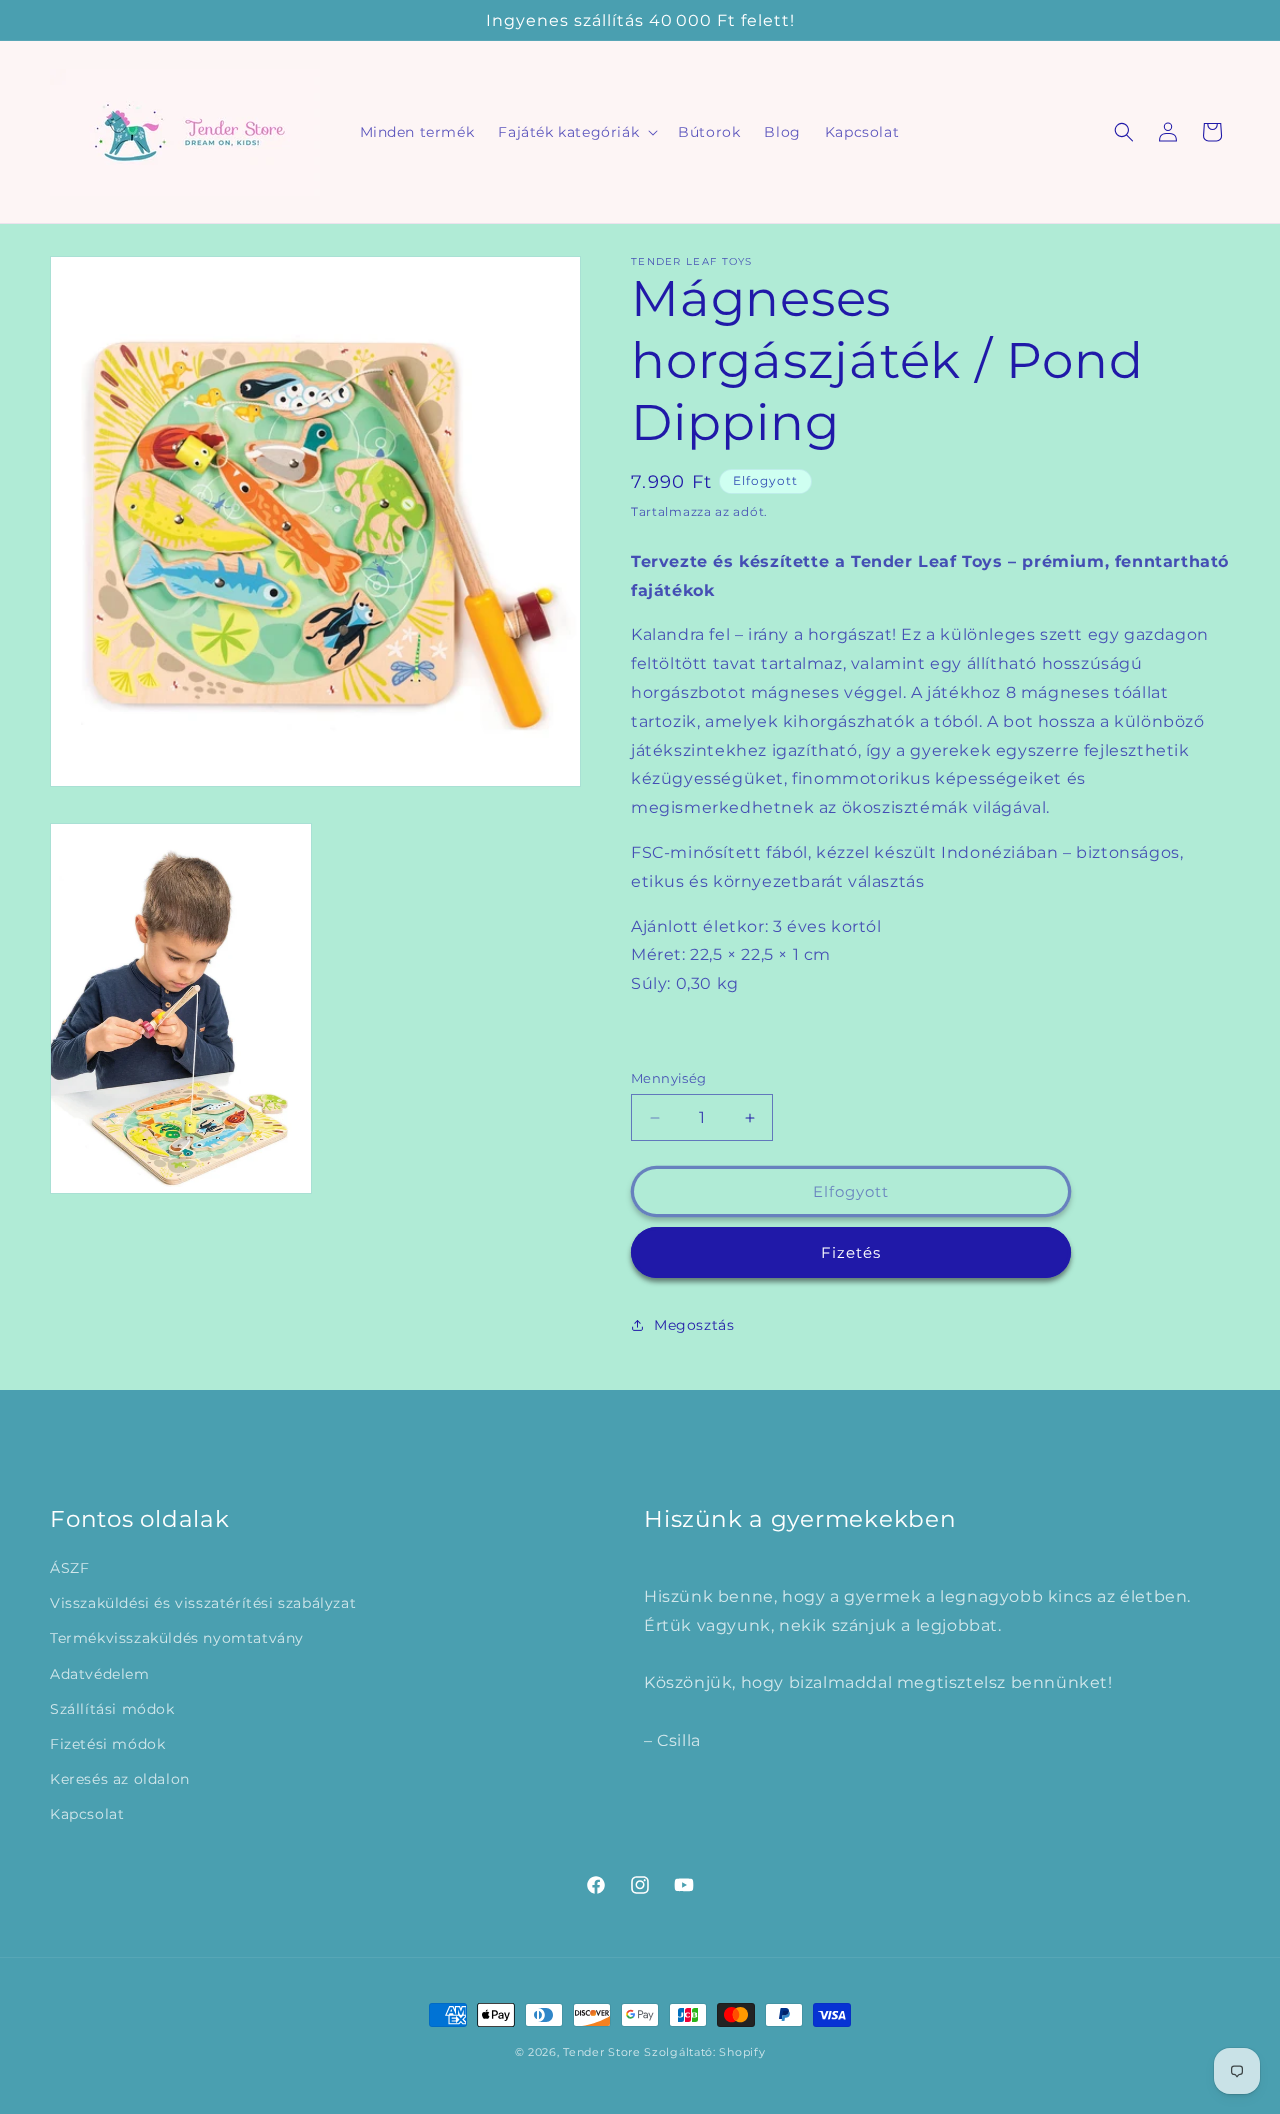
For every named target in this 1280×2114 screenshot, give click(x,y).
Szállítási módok (112, 1709)
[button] (576, 132)
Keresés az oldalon (120, 1779)
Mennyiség (669, 1078)
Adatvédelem (100, 1674)
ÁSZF (69, 1568)
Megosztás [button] (694, 1325)
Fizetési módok (107, 1744)
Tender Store (601, 2052)
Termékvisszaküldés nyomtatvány (177, 1638)
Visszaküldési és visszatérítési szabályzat (203, 1603)
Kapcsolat (87, 1814)
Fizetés (851, 1252)
